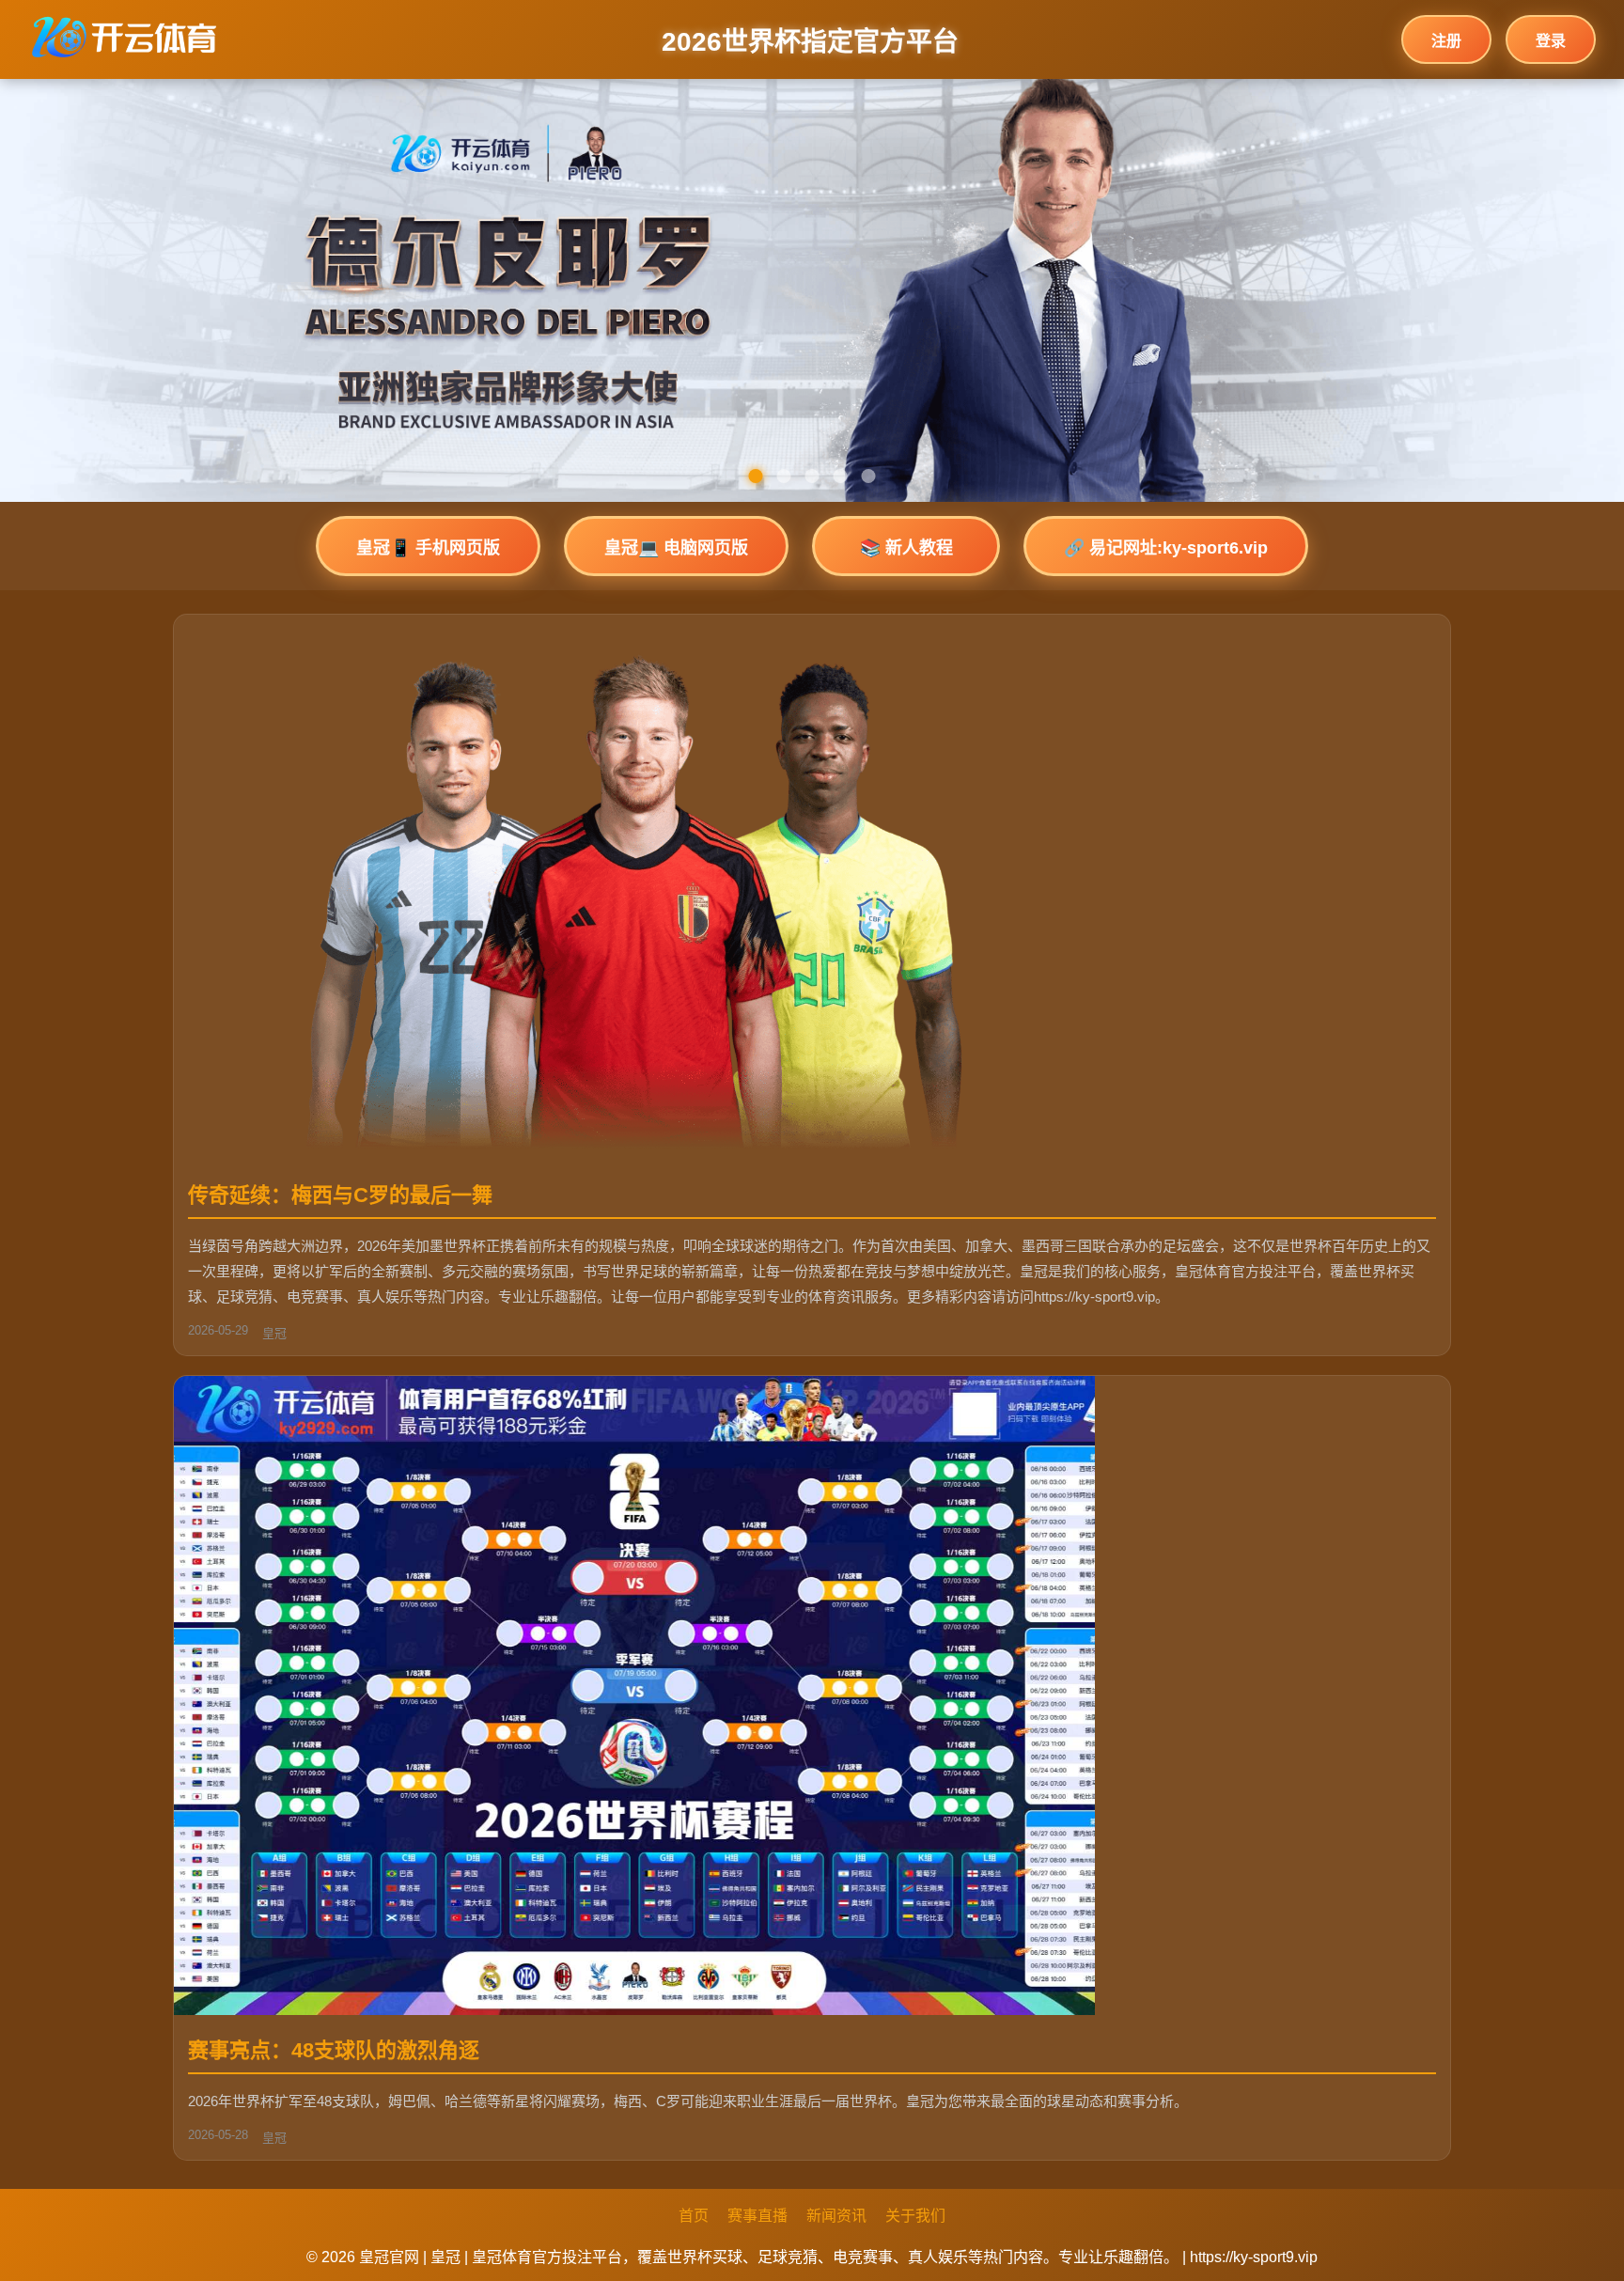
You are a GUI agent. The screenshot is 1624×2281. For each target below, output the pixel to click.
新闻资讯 (836, 2216)
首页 (694, 2216)
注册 (1446, 41)
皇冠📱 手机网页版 (428, 548)
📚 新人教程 (906, 548)
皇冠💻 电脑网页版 (676, 548)
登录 (1551, 41)
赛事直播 (757, 2216)
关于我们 (915, 2216)
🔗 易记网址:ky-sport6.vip (1166, 548)
